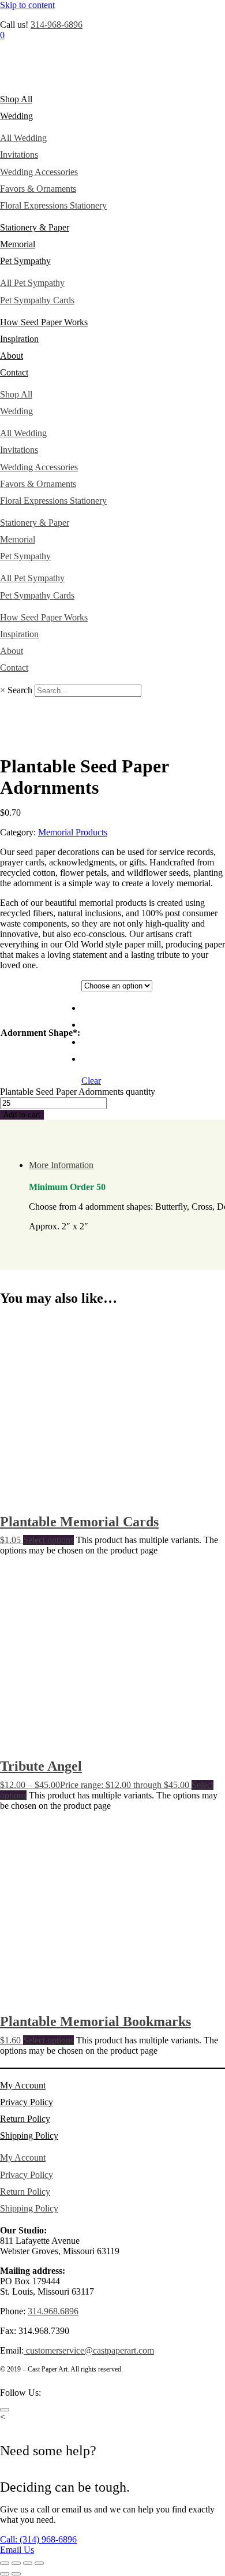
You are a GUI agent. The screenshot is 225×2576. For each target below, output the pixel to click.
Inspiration (19, 339)
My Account (23, 2085)
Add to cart (22, 1115)
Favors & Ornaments (38, 189)
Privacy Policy (27, 2102)
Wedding (16, 116)
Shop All (16, 99)
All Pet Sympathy (32, 283)
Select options (48, 1540)
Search (20, 690)
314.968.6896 (53, 2311)
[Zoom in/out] (5, 2563)
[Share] (28, 2563)
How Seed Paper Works (44, 322)
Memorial (18, 244)
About (12, 356)
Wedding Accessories (39, 172)
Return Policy (25, 2119)
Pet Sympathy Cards (37, 300)
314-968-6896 (57, 25)
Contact (14, 372)
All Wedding (23, 138)
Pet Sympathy (25, 261)
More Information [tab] (61, 1165)
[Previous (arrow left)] (5, 2574)
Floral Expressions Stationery (53, 205)
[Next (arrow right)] (16, 2574)
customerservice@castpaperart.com (89, 2350)
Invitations (19, 155)
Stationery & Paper (35, 227)
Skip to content (27, 5)
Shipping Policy (29, 2135)
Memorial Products (73, 832)
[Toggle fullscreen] (16, 2563)
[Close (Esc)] (39, 2563)
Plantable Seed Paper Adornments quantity (78, 1092)
